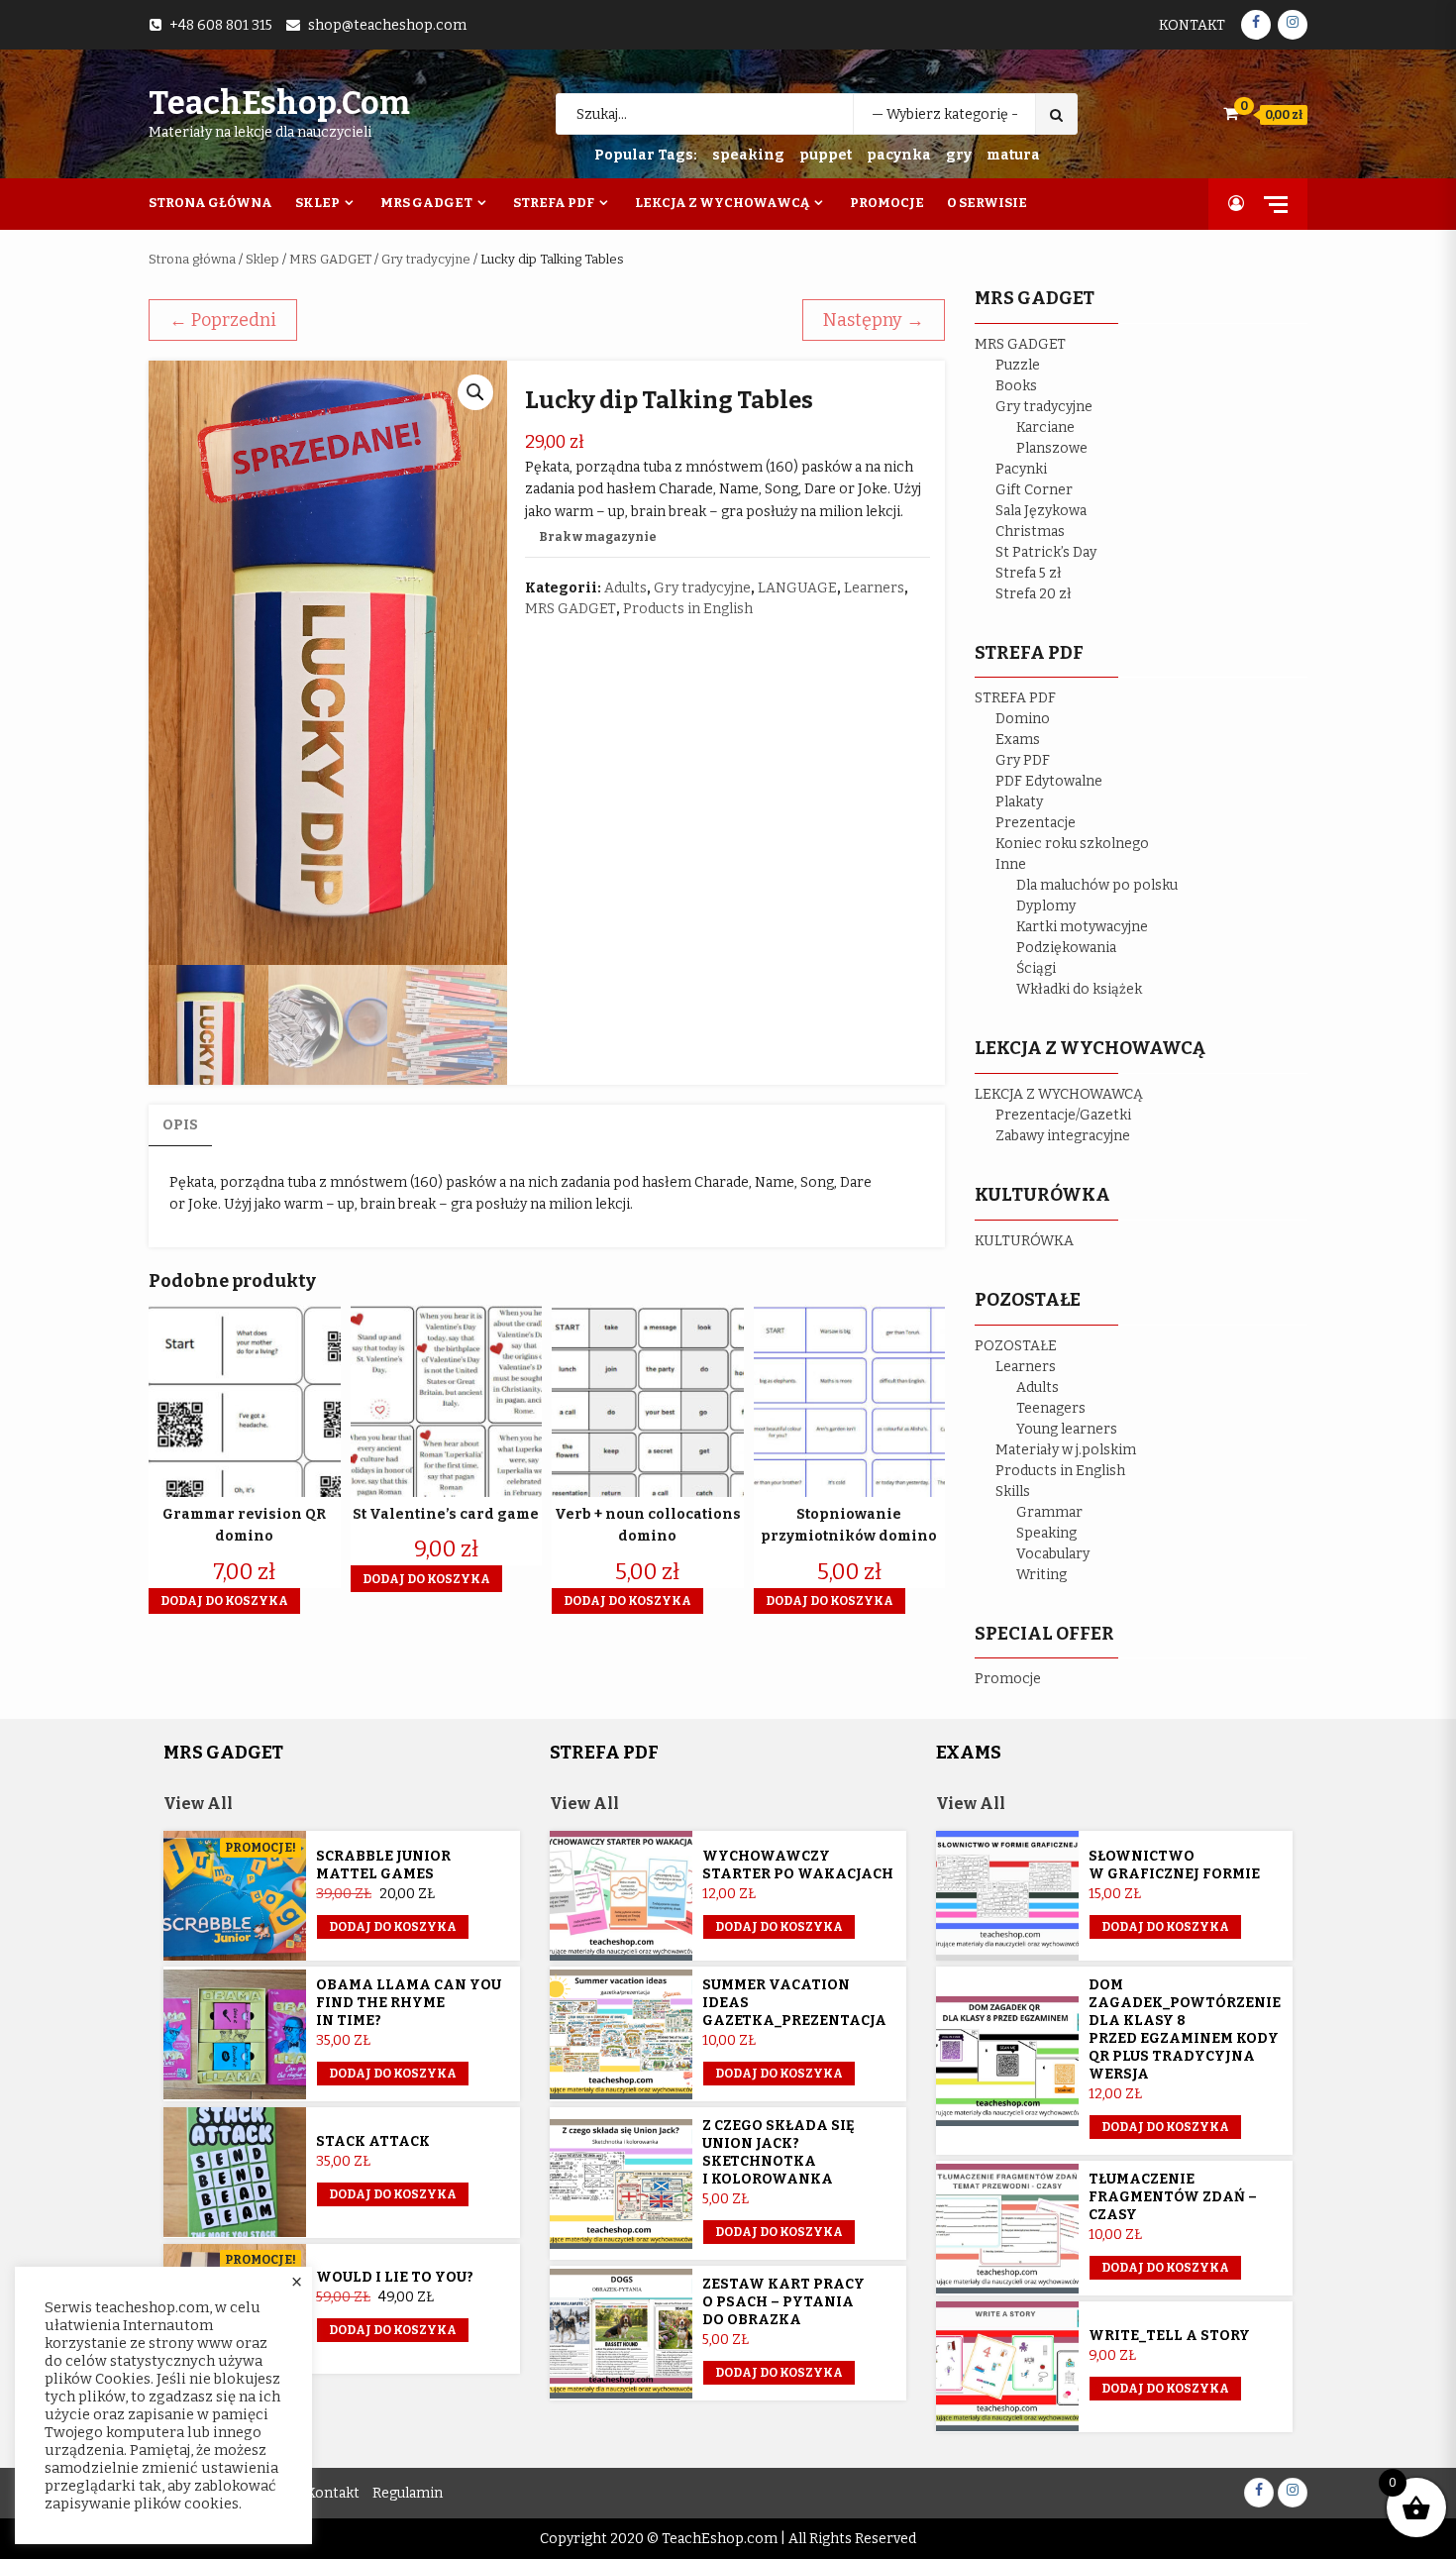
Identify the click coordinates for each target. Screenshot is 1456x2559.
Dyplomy (1046, 906)
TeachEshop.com (279, 103)
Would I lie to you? (395, 2277)
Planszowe (1052, 448)
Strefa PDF (554, 203)
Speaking (1046, 1533)
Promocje (887, 203)
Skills (1013, 1492)
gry (959, 155)
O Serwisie (987, 203)
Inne (1011, 864)
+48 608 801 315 (221, 25)
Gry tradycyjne (426, 259)
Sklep (317, 203)
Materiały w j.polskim (1066, 1450)
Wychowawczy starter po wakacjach (798, 1865)
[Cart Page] (1231, 113)
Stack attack (373, 2141)
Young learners (1067, 1429)
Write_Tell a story (1169, 2336)
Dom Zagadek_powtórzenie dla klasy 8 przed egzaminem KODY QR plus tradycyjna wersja (1185, 2029)
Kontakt (1192, 25)
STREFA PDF (1015, 698)
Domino (1023, 719)
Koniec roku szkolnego (1072, 844)
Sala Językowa (1041, 511)
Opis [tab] (180, 1125)
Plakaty (1019, 802)
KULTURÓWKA (1024, 1241)
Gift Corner (1034, 490)
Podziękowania (1066, 948)
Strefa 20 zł (1034, 594)
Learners (874, 588)
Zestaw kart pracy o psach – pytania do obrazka (783, 2302)
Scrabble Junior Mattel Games (383, 1865)
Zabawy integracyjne (1063, 1136)
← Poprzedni (223, 320)
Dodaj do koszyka (393, 1927)
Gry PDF (1023, 760)
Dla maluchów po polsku (1097, 885)
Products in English (688, 609)
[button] (475, 392)
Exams (1018, 740)
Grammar (1049, 1512)
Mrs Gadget (426, 203)
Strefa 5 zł (1029, 573)
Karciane (1045, 427)
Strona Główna (210, 203)
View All (198, 1804)
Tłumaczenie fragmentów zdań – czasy (1173, 2197)
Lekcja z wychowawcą (722, 203)
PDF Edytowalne (1049, 781)
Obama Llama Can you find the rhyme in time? (409, 2003)
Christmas (1030, 532)
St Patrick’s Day (1046, 552)
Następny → (874, 320)
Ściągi (1036, 968)
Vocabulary (1053, 1554)
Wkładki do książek (1079, 989)
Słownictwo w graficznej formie (1174, 1865)
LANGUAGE (797, 588)
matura (1013, 155)
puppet (826, 155)
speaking (748, 155)
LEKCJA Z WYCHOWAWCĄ (1059, 1094)
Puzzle (1018, 365)
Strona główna (192, 259)
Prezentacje (1036, 823)
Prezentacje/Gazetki (1063, 1115)
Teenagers (1051, 1408)
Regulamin (408, 2493)
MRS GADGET (330, 259)
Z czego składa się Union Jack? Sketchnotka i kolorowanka (779, 2152)
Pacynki (1021, 469)
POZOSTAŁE (1016, 1346)
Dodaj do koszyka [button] (224, 1601)
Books (1016, 386)
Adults (625, 588)
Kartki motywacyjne (1082, 927)
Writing (1041, 1575)
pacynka (899, 155)
